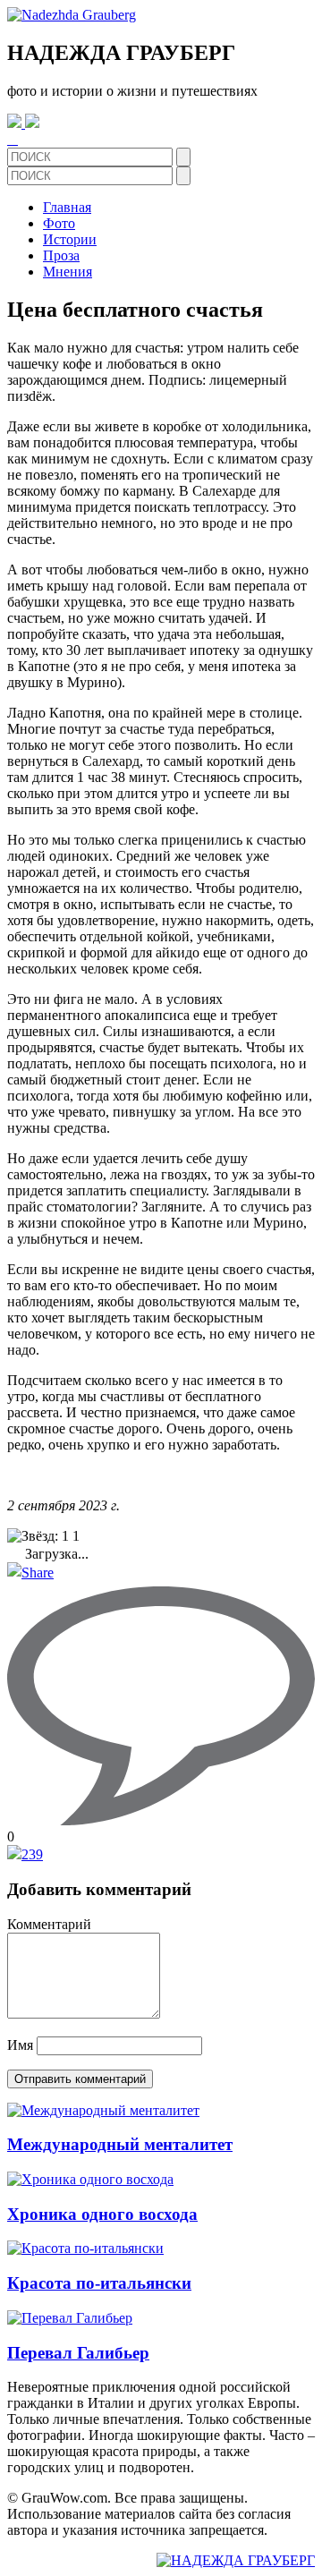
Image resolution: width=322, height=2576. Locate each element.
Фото (59, 223)
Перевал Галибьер (78, 2353)
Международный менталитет (120, 2144)
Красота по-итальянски (99, 2283)
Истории (70, 239)
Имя (20, 2045)
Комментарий (49, 1924)
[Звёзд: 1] (38, 1536)
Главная (67, 207)
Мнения (68, 272)
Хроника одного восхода (102, 2214)
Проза (61, 255)
